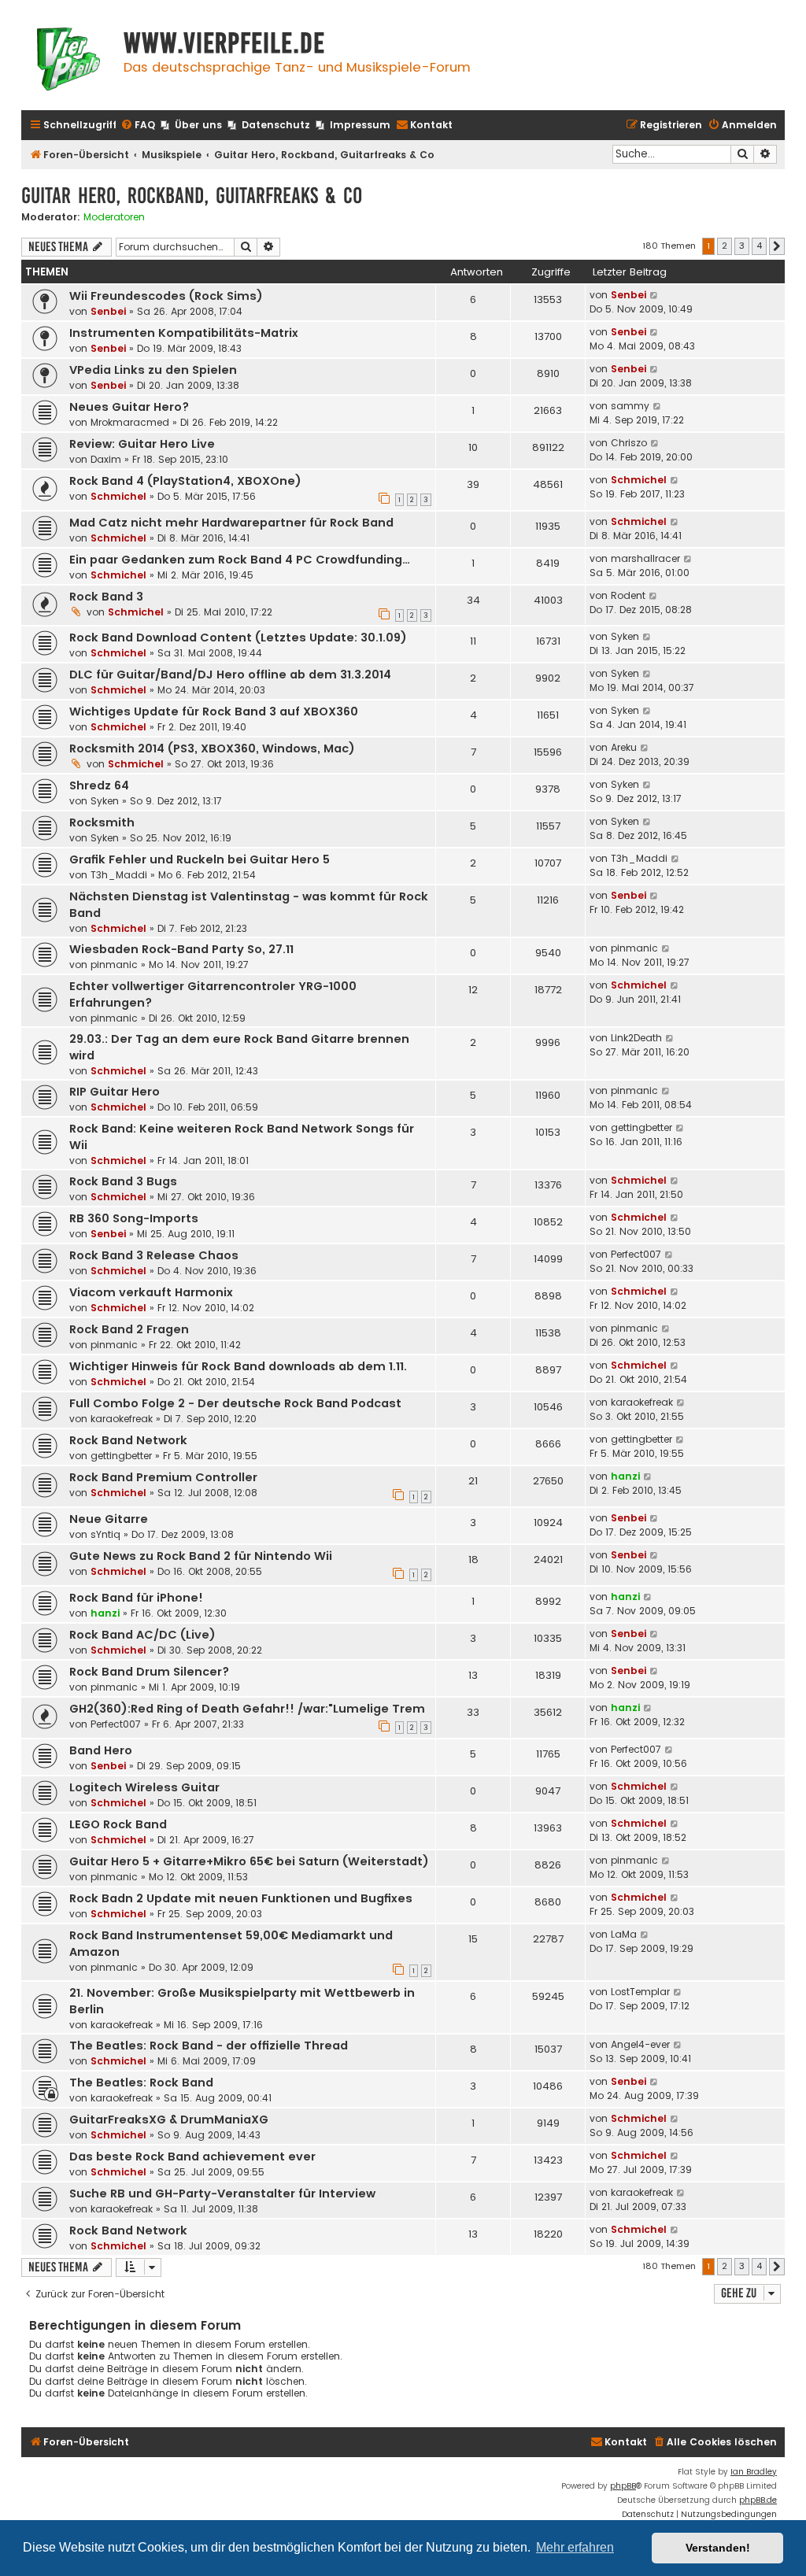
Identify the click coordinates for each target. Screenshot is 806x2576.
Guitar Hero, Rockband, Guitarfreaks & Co (192, 196)
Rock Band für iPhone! (136, 1598)
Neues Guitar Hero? (129, 407)
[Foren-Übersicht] (68, 61)
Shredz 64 (99, 785)
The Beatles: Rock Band (141, 2083)
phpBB (623, 2486)
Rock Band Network (128, 1440)
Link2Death (636, 1038)
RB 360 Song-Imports (134, 1218)
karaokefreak (122, 1419)
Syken (625, 636)
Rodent (628, 595)
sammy (630, 406)
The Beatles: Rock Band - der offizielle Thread (209, 2046)
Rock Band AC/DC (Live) (142, 1635)
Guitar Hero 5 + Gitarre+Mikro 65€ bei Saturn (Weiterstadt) (249, 1861)
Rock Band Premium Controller (163, 1477)
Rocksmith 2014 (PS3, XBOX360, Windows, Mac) (212, 748)
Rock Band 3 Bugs (123, 1181)
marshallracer (645, 558)
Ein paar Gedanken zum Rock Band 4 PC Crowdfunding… (240, 560)
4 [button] (759, 246)
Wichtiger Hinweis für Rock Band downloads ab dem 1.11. (238, 1366)
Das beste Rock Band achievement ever (192, 2157)
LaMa (624, 1934)
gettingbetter (641, 1127)
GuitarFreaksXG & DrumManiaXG (169, 2120)
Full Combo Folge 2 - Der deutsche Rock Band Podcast (235, 1403)
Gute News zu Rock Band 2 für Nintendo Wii (201, 1556)
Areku (624, 747)
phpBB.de (758, 2500)
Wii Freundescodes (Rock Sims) (166, 296)
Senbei (108, 311)
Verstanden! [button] (718, 2548)
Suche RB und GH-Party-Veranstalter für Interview (222, 2193)
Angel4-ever (640, 2044)
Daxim (106, 459)
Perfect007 (636, 1254)
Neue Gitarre (109, 1519)
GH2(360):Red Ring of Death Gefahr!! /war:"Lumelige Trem (247, 1709)
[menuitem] (138, 126)
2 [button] (725, 246)
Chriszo (629, 443)
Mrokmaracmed (130, 422)
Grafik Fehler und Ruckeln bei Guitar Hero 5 (200, 859)
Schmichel (118, 496)
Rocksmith (102, 822)
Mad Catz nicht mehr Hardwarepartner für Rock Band (231, 523)
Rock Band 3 (106, 597)
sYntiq (105, 1534)
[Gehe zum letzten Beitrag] (654, 295)
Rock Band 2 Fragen (129, 1329)
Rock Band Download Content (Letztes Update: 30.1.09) (238, 638)
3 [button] (742, 246)
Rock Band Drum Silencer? (149, 1672)
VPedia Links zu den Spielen (153, 370)
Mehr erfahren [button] (575, 2547)
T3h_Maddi (119, 875)
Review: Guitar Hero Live (142, 444)
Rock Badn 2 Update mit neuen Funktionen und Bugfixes (241, 1898)
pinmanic (114, 965)
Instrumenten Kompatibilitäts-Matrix (184, 333)
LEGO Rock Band (118, 1824)
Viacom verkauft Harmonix (151, 1292)
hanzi (625, 1476)
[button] (777, 246)
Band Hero (101, 1750)
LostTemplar (640, 1992)
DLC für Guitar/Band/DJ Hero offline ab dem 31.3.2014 (230, 674)
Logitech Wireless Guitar (144, 1787)
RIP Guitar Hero (115, 1092)
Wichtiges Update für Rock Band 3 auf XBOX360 (214, 711)
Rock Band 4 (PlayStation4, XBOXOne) (185, 481)
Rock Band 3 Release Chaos (154, 1255)
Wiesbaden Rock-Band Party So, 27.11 (181, 949)
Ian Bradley (754, 2472)
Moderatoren (114, 217)
